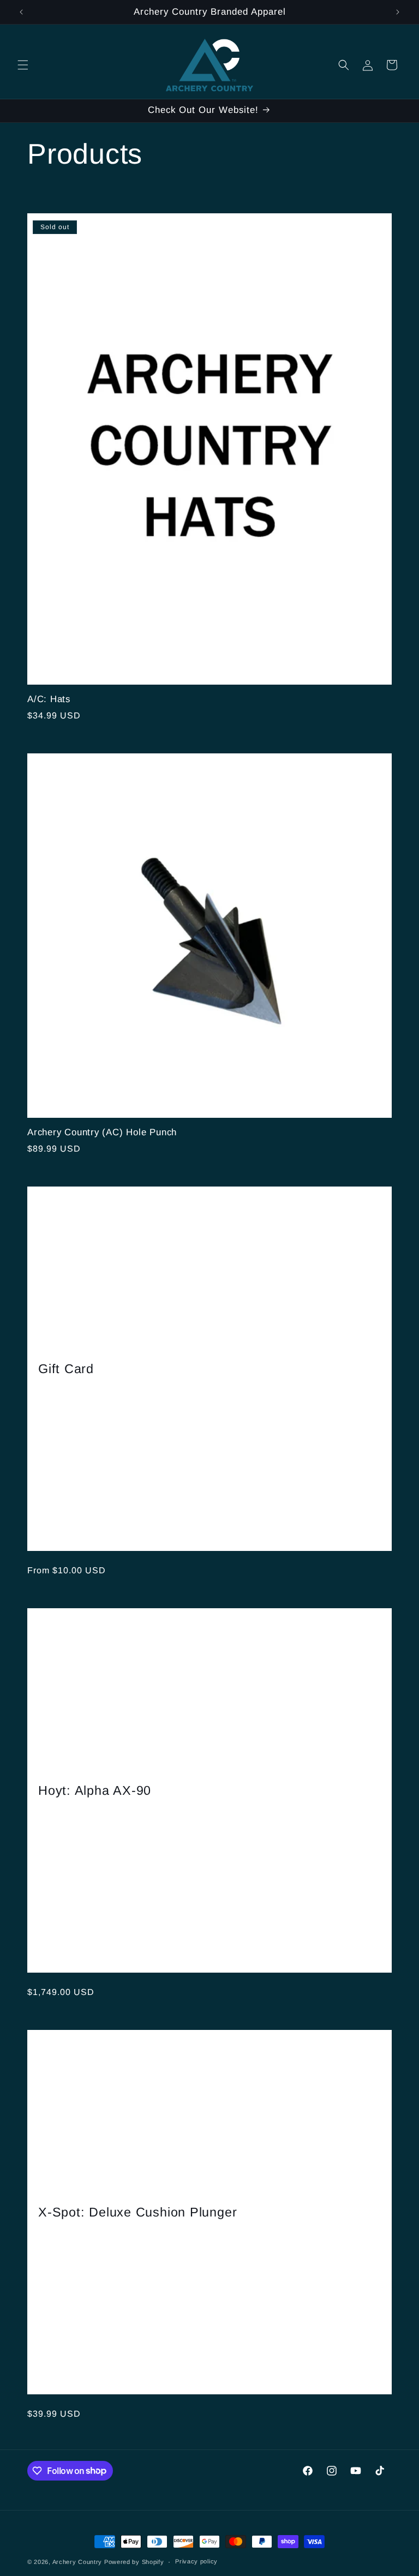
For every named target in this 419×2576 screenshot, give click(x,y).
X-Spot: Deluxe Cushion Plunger (137, 2212)
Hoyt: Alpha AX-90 (95, 1790)
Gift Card (66, 1368)
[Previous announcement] (21, 12)
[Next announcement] (398, 12)
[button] (23, 65)
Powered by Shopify (134, 2562)
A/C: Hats (49, 699)
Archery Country (77, 2562)
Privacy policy (196, 2561)
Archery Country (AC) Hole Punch (102, 1132)
